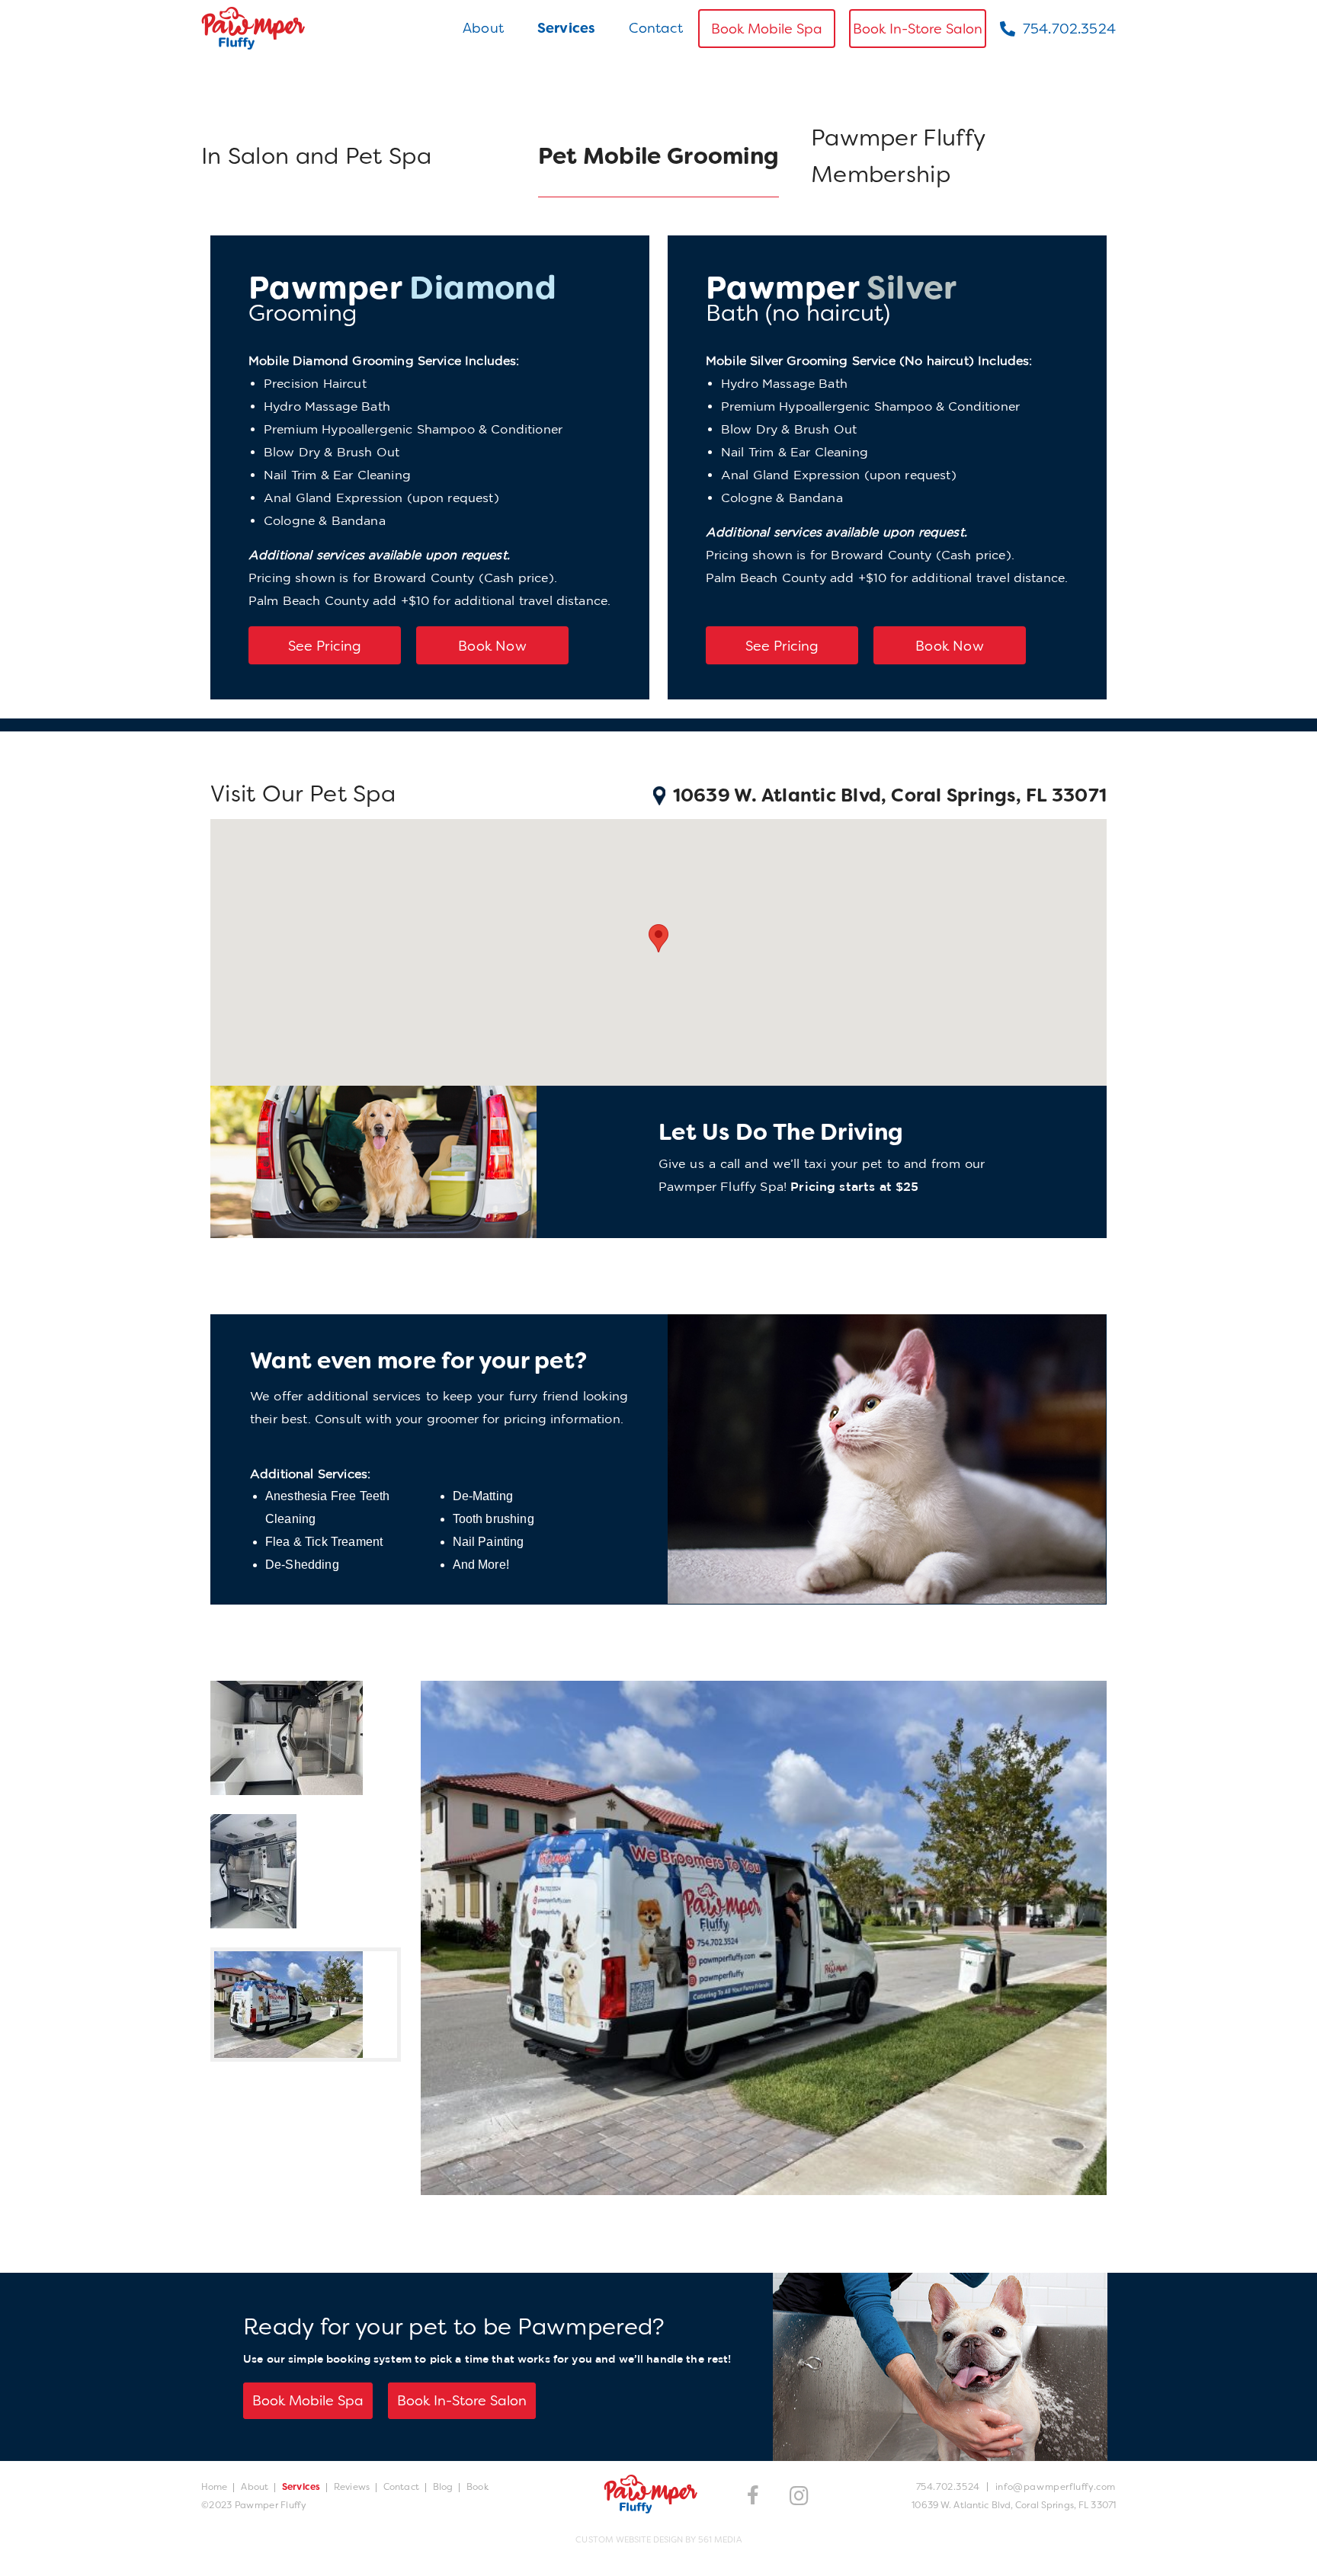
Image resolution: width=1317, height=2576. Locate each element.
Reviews (352, 2487)
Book (477, 2487)
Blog (443, 2487)
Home (214, 2487)
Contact (656, 28)
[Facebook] (753, 2495)
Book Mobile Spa (767, 29)
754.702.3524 (1069, 29)
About (483, 28)
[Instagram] (799, 2496)
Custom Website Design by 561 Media (658, 2539)
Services (566, 28)
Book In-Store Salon (918, 29)
